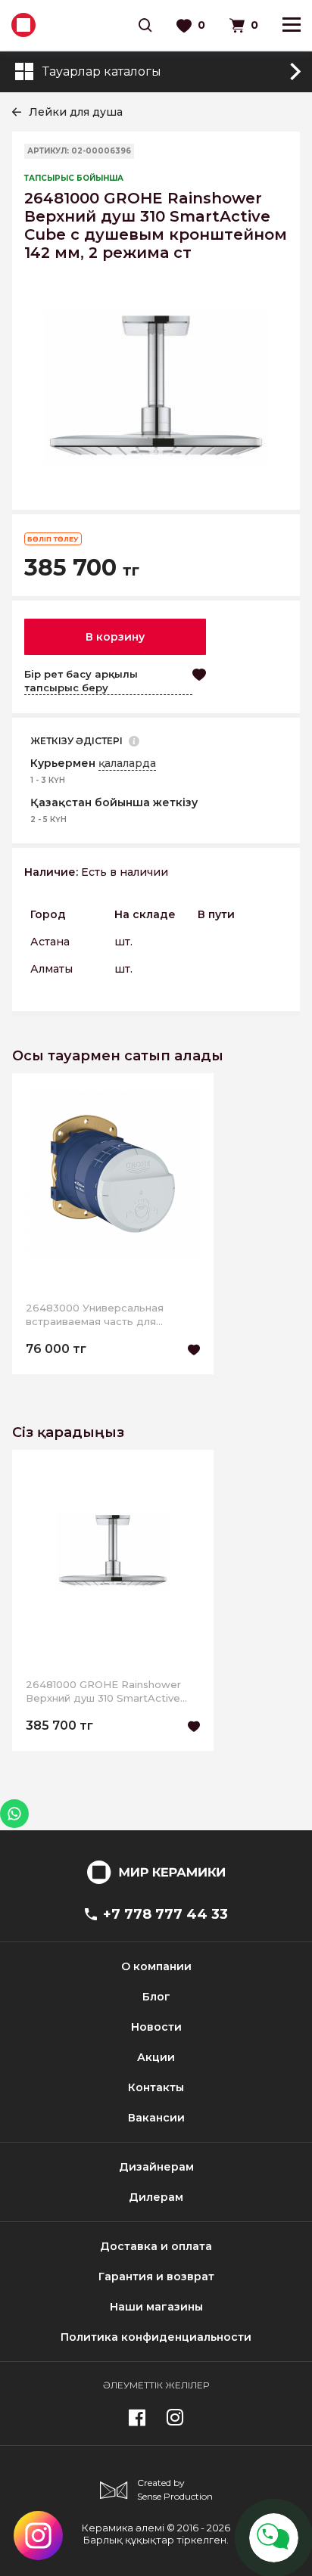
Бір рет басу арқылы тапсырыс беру (81, 681)
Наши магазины (156, 2307)
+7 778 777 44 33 (165, 1914)
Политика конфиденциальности (156, 2337)
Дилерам (156, 2197)
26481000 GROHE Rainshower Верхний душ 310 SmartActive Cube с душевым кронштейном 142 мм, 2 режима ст (107, 1691)
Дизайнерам (156, 2167)
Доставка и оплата (156, 2246)
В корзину (115, 637)
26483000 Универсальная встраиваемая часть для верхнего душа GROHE (95, 1315)
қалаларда (127, 763)
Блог (156, 1997)
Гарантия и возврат (156, 2277)
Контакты (156, 2087)
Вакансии (156, 2118)
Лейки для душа (76, 112)
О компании (156, 1966)
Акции (156, 2057)
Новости (156, 2027)
